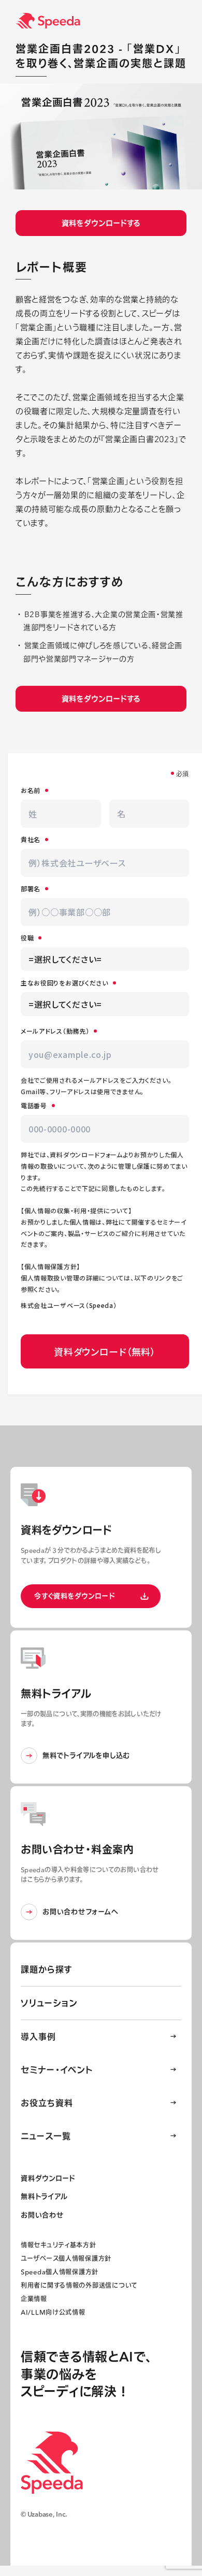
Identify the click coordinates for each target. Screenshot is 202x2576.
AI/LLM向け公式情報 (53, 2312)
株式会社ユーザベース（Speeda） (69, 1305)
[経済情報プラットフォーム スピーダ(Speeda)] (109, 21)
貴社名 (31, 839)
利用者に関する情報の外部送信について (79, 2285)
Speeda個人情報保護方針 (60, 2272)
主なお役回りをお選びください (64, 983)
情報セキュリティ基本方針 (59, 2245)
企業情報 (34, 2299)
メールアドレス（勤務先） (55, 1031)
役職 (27, 938)
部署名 (31, 888)
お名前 (31, 790)
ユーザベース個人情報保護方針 (66, 2258)
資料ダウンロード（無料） (105, 1351)
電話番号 (34, 1105)
